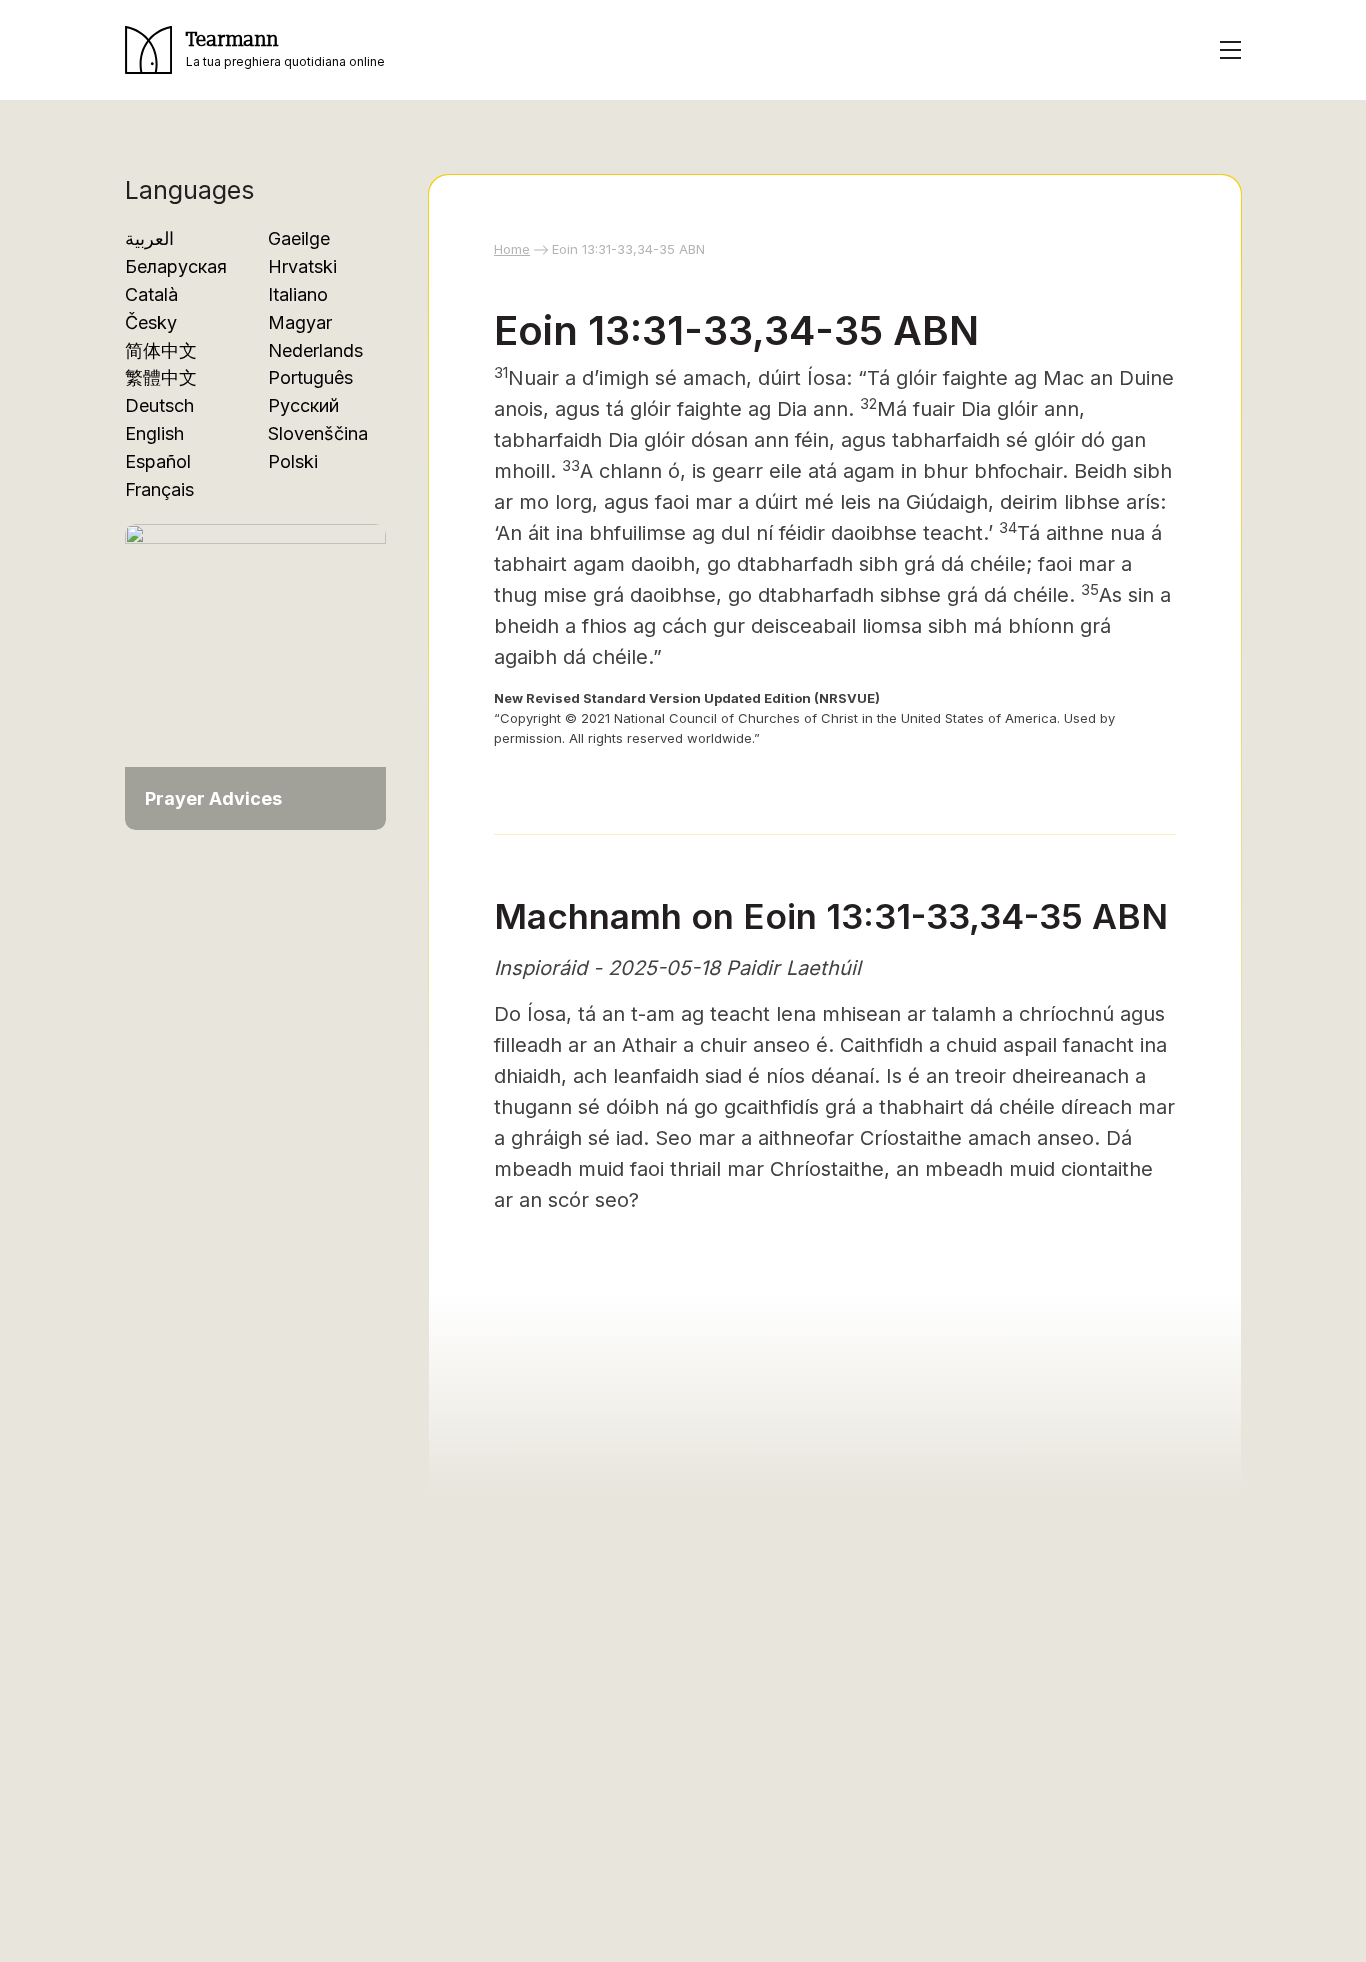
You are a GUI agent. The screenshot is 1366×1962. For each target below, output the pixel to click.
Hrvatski (302, 266)
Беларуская (176, 266)
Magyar (300, 322)
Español (158, 461)
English (154, 433)
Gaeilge (299, 238)
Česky (151, 322)
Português (310, 377)
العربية (149, 238)
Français (159, 489)
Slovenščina (318, 433)
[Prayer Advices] (255, 666)
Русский (303, 405)
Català (151, 294)
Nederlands (315, 350)
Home (512, 249)
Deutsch (159, 405)
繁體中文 (161, 377)
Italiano (298, 294)
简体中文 (161, 350)
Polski (293, 461)
